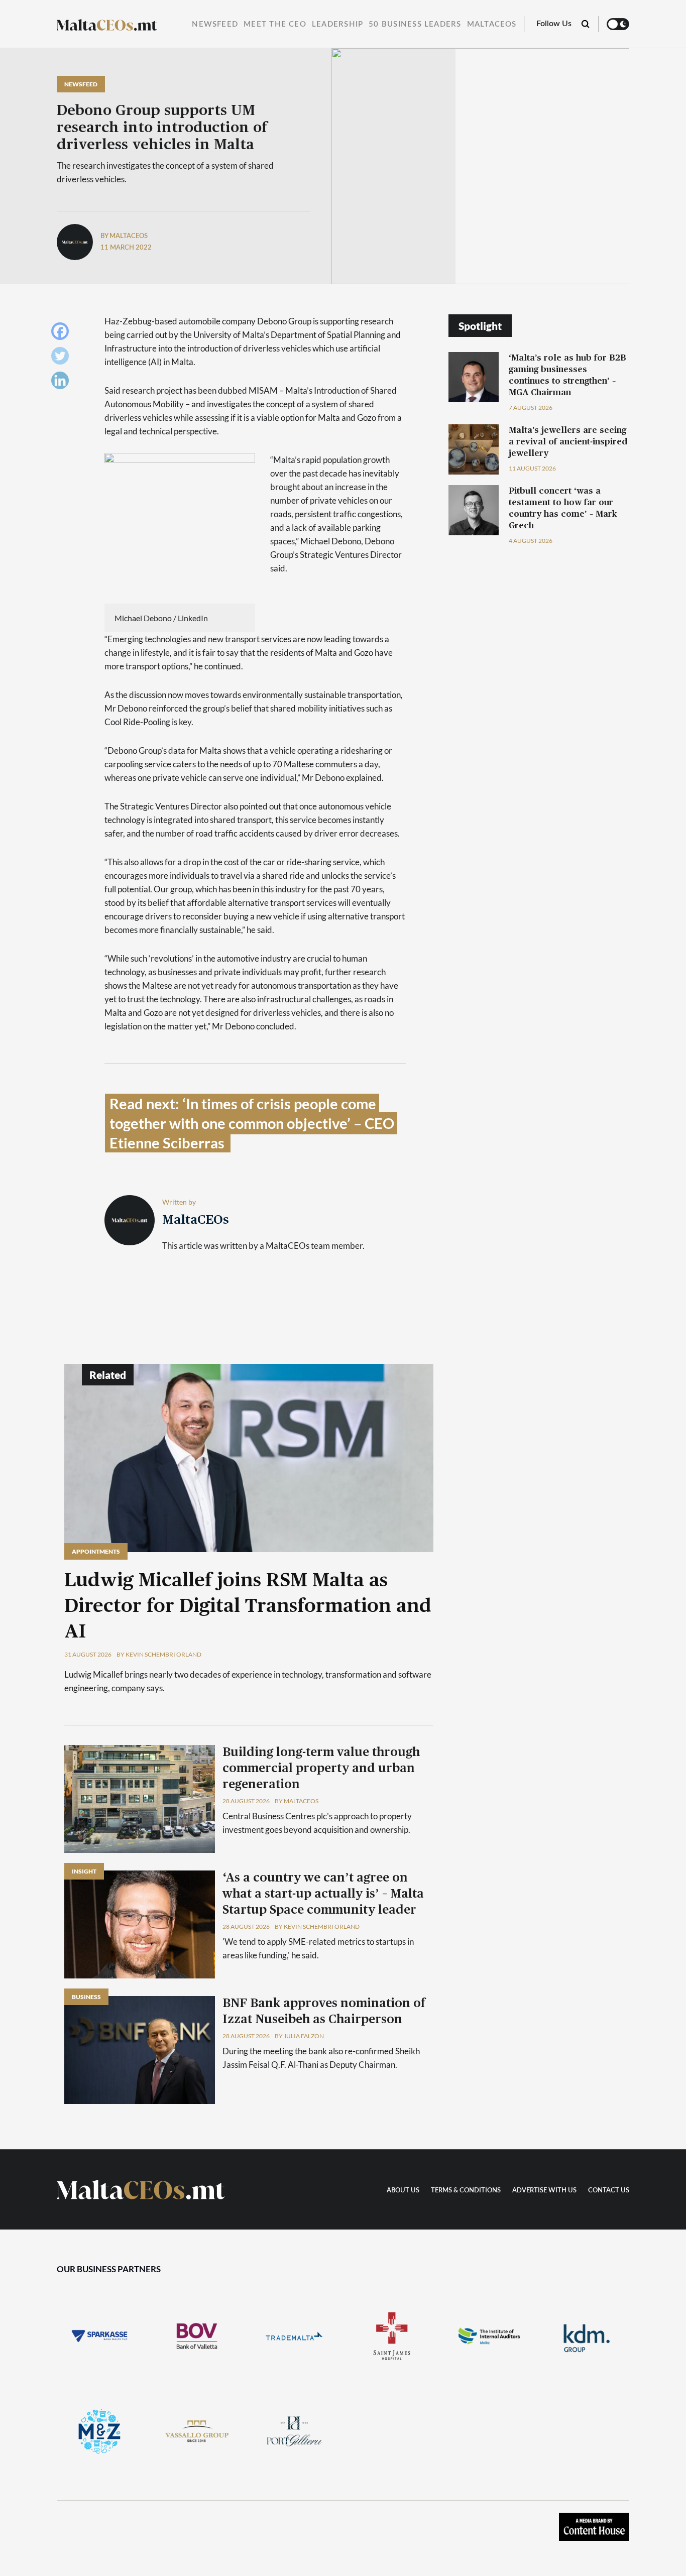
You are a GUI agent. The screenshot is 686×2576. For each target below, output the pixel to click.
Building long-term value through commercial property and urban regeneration (321, 1769)
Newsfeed (215, 24)
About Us (403, 2191)
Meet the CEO (275, 24)
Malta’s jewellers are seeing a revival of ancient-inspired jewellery (568, 442)
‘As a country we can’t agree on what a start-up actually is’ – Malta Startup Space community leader (323, 1894)
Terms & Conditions (466, 2191)
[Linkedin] (63, 383)
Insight (84, 1871)
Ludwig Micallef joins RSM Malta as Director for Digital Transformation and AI (248, 1606)
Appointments (96, 1551)
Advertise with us (544, 2191)
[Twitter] (63, 358)
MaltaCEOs (492, 24)
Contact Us (609, 2191)
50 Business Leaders (415, 24)
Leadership (337, 24)
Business (86, 1997)
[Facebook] (63, 334)
